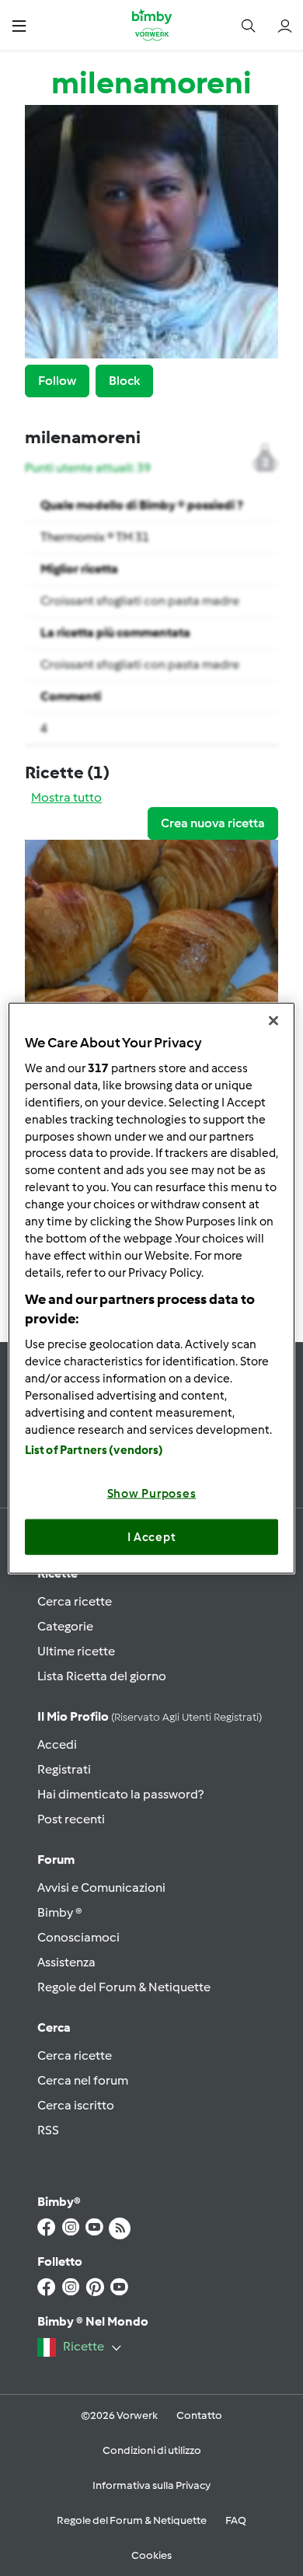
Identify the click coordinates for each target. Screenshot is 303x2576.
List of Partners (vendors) (94, 1450)
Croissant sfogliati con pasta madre (140, 601)
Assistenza (66, 1962)
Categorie (65, 1626)
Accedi (57, 1744)
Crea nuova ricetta (213, 823)
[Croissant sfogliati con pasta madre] (151, 945)
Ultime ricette (76, 1651)
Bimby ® (60, 1912)
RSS (48, 2130)
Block (124, 381)
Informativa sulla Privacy (151, 2485)
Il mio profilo (150, 1716)
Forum (56, 1859)
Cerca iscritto (76, 2105)
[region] (152, 1288)
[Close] (273, 1020)
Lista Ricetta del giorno (102, 1676)
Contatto (199, 2415)
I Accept (152, 1536)
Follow (57, 381)
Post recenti (71, 1819)
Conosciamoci (78, 1937)
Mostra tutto (66, 797)
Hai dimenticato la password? (120, 1794)
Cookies (151, 2555)
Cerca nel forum (83, 2080)
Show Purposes (152, 1494)
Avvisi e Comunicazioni (101, 1887)
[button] (19, 25)
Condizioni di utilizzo (152, 2450)
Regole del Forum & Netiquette (124, 1987)
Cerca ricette (75, 1601)
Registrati (64, 1769)
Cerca (54, 2027)
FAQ (236, 2520)
